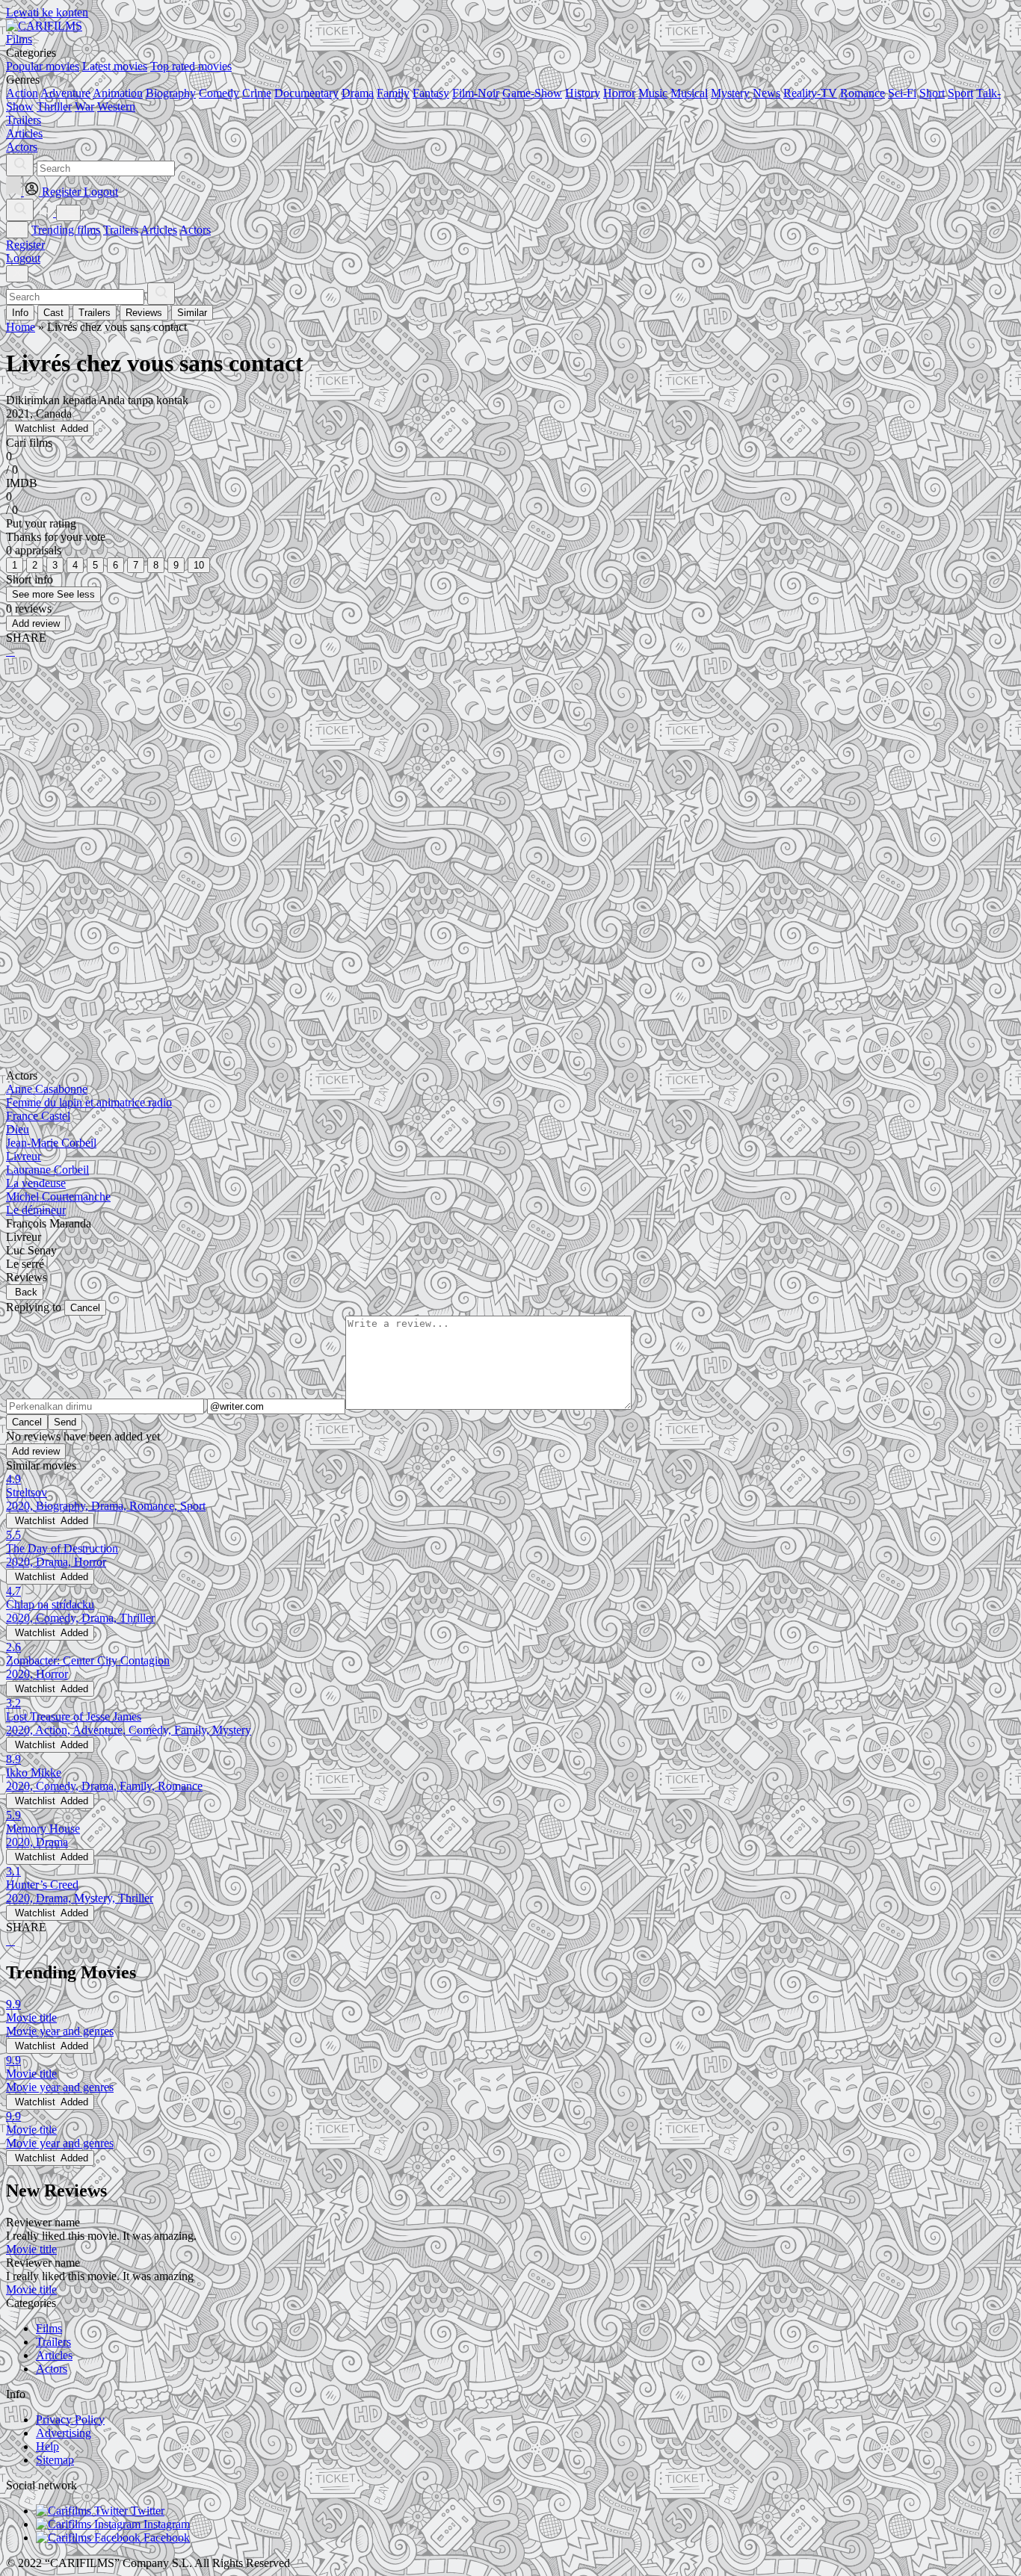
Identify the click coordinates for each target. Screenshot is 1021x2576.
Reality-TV (810, 93)
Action (22, 93)
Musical (689, 93)
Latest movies (115, 66)
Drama (358, 93)
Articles (159, 230)
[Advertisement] (454, 787)
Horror (619, 93)
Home (21, 327)
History (583, 93)
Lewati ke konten (47, 12)
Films (49, 2328)
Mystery (730, 93)
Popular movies (43, 66)
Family (393, 93)
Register (25, 245)
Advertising (64, 2433)
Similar (192, 313)
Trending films (66, 230)
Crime (257, 93)
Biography (171, 93)
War (84, 106)
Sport (960, 93)
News (766, 93)
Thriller (54, 106)
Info (20, 313)
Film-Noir (476, 93)
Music (653, 93)
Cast (53, 313)
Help (47, 2446)
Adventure (65, 93)
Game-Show (532, 93)
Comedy (219, 93)
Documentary (306, 93)
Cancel (85, 1308)
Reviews (144, 313)
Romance (863, 93)
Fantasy (431, 93)
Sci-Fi (902, 93)
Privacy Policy (70, 2419)
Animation (118, 93)
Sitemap (55, 2460)
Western (116, 106)
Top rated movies (191, 66)
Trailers (121, 230)
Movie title (31, 2249)
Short (932, 93)
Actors (195, 230)
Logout (23, 258)
